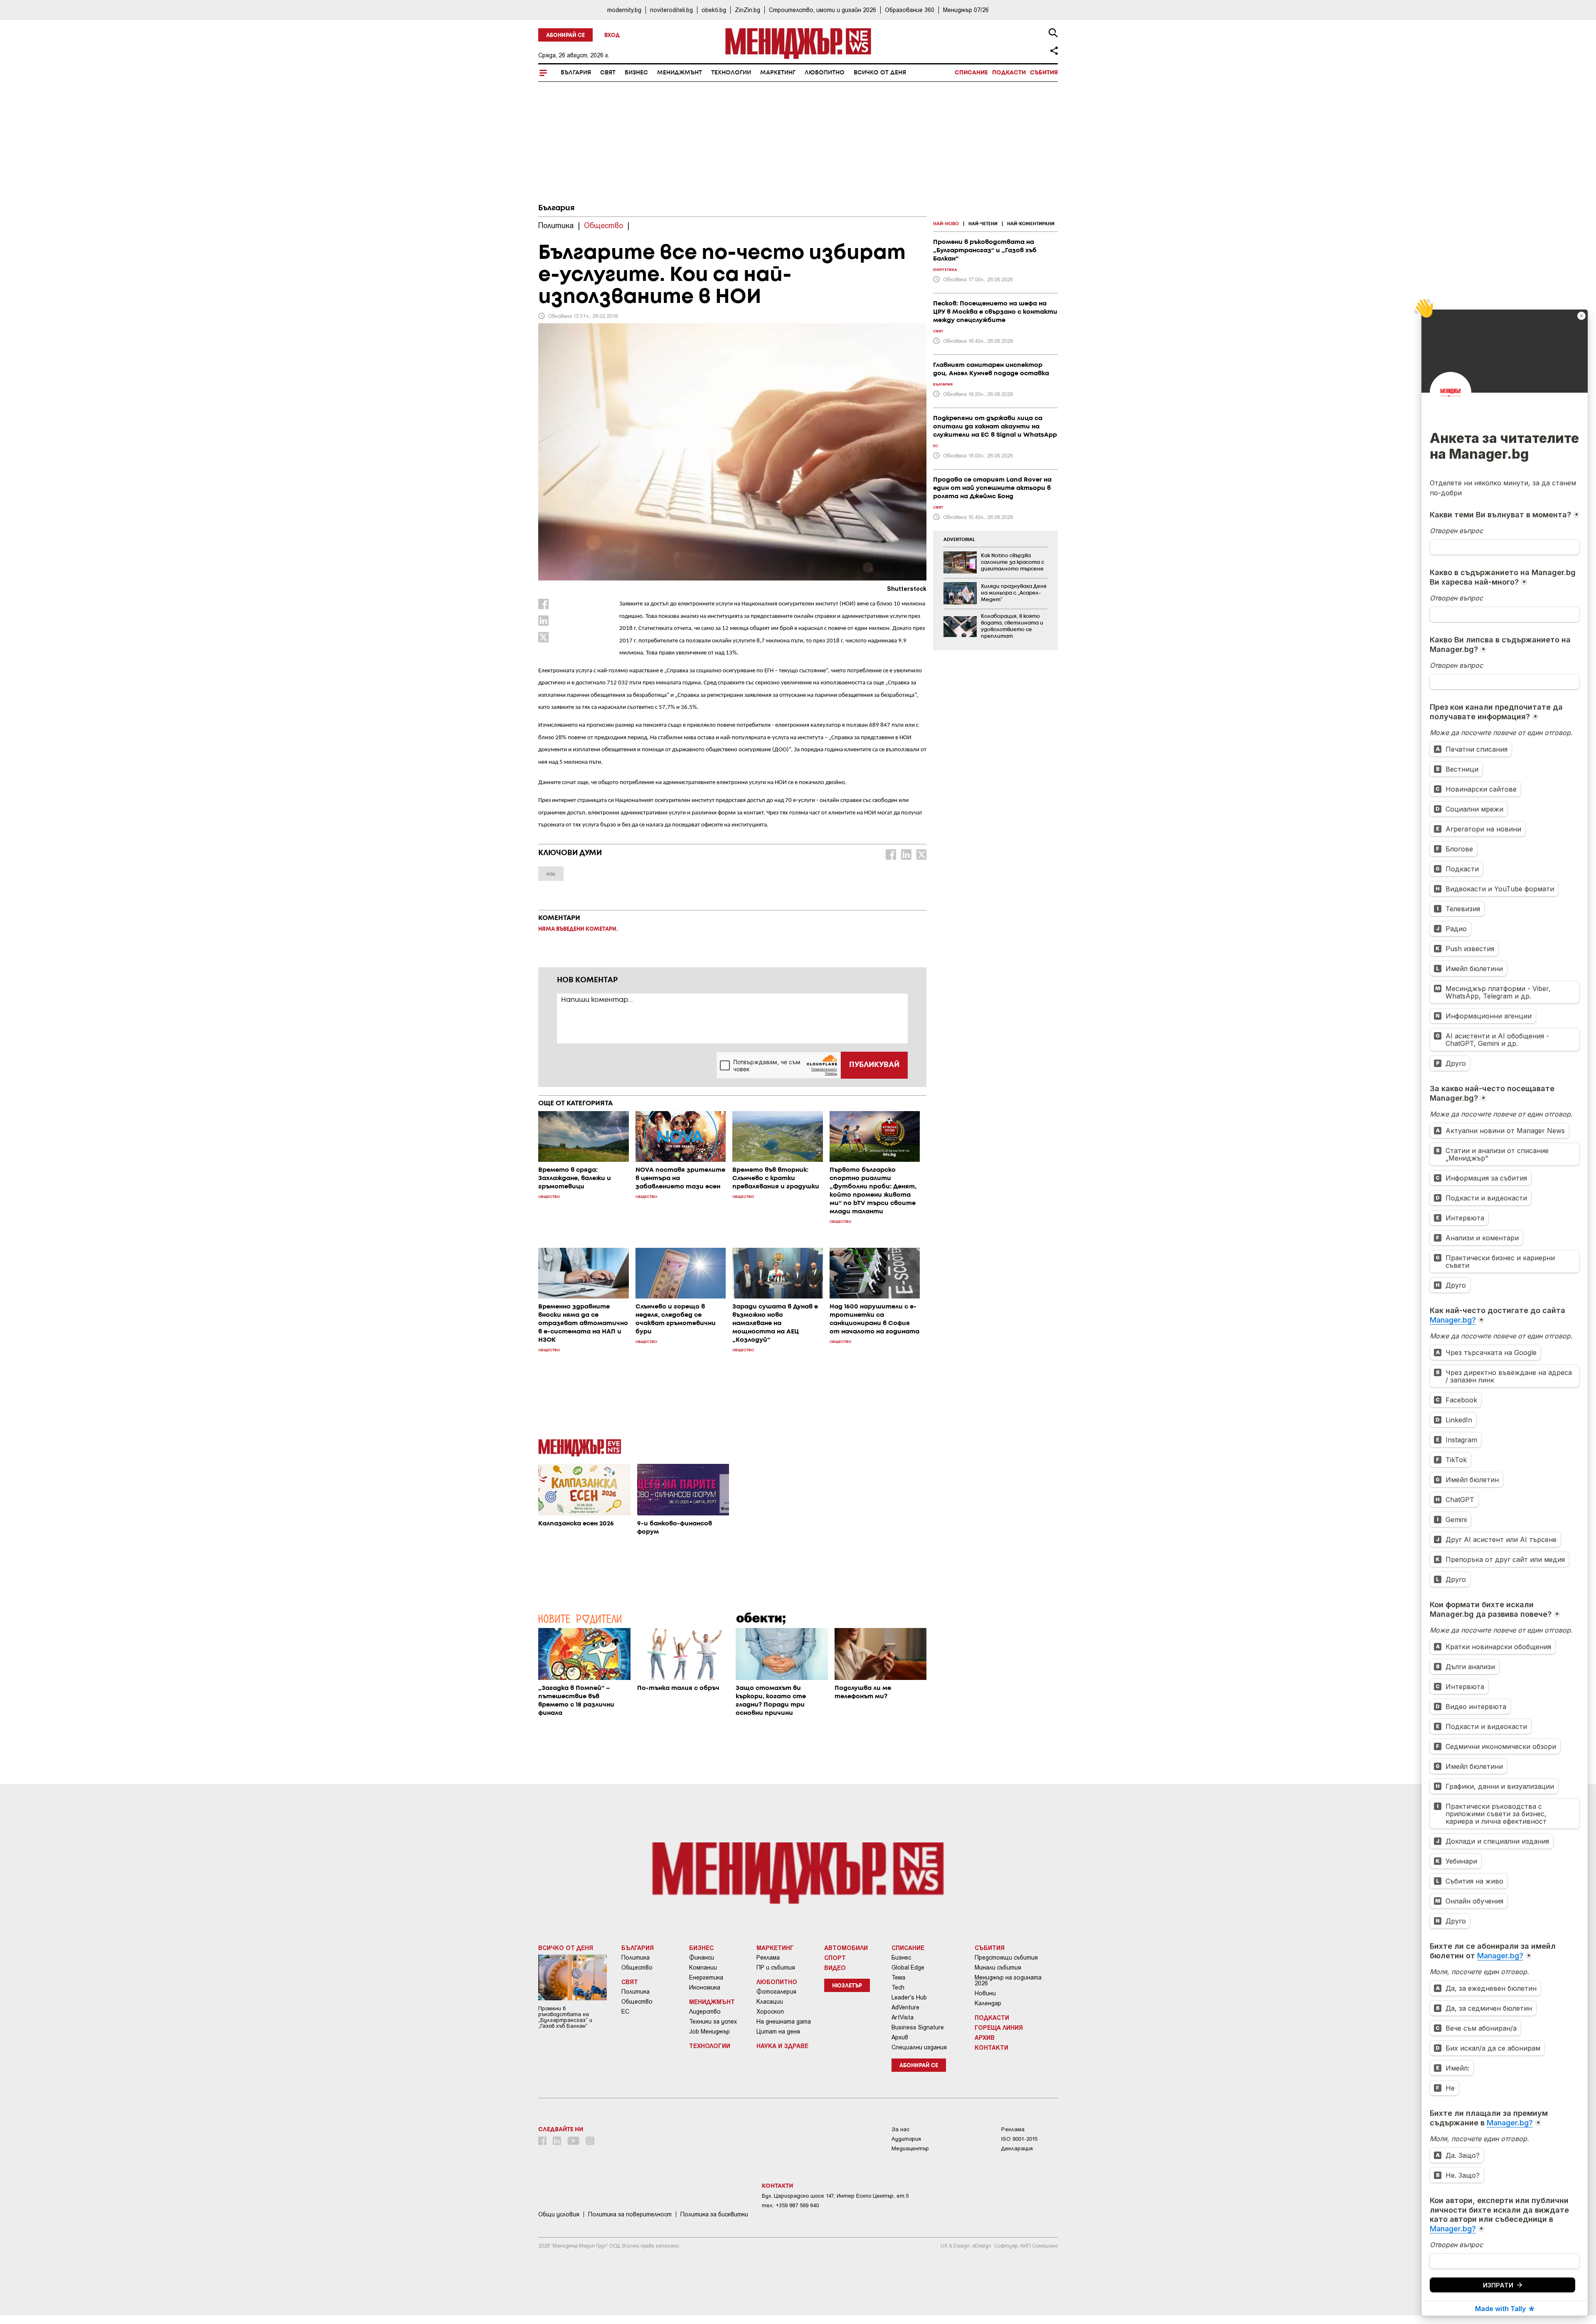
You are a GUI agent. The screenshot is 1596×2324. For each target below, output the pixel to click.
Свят (608, 73)
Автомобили (846, 1948)
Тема (898, 1977)
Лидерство (705, 2012)
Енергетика (706, 1977)
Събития (1044, 73)
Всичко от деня (880, 73)
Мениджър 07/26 (966, 10)
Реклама (768, 1958)
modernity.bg (624, 10)
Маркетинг (778, 73)
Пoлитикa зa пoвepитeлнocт (630, 2214)
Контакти (991, 2047)
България (576, 73)
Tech (898, 1987)
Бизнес (636, 73)
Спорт (835, 1958)
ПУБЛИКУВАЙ (874, 1065)
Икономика (705, 1987)
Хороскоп (770, 2012)
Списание (971, 73)
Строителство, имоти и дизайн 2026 (823, 10)
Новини (985, 1993)
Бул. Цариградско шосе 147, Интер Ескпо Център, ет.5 (835, 2196)
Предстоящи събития (1006, 1958)
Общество (637, 1967)
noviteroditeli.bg (671, 10)
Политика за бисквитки (714, 2214)
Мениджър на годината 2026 (1008, 1980)
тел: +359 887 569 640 (790, 2205)
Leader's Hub (909, 1997)
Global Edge (908, 1967)
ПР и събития (776, 1967)
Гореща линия (999, 2027)
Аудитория (906, 2139)
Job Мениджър (709, 2031)
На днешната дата (784, 2022)
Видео (835, 1967)
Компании (703, 1967)
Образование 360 (910, 10)
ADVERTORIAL (959, 540)
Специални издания (919, 2047)
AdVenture (905, 2007)
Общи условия (559, 2214)
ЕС (625, 2012)
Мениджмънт (680, 73)
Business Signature (918, 2027)
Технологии (731, 73)
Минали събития (998, 1967)
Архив (900, 2037)
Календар (988, 2003)
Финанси (702, 1958)
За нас (900, 2129)
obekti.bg (714, 10)
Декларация (1017, 2148)
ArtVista (903, 2017)
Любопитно (825, 73)
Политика (635, 1958)
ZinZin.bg (748, 10)
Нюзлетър (847, 1986)
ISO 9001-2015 (1019, 2139)
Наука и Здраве (782, 2046)
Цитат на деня (778, 2031)
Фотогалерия (776, 1992)
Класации (770, 2002)
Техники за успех (713, 2022)
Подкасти (1009, 73)
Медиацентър (910, 2148)
